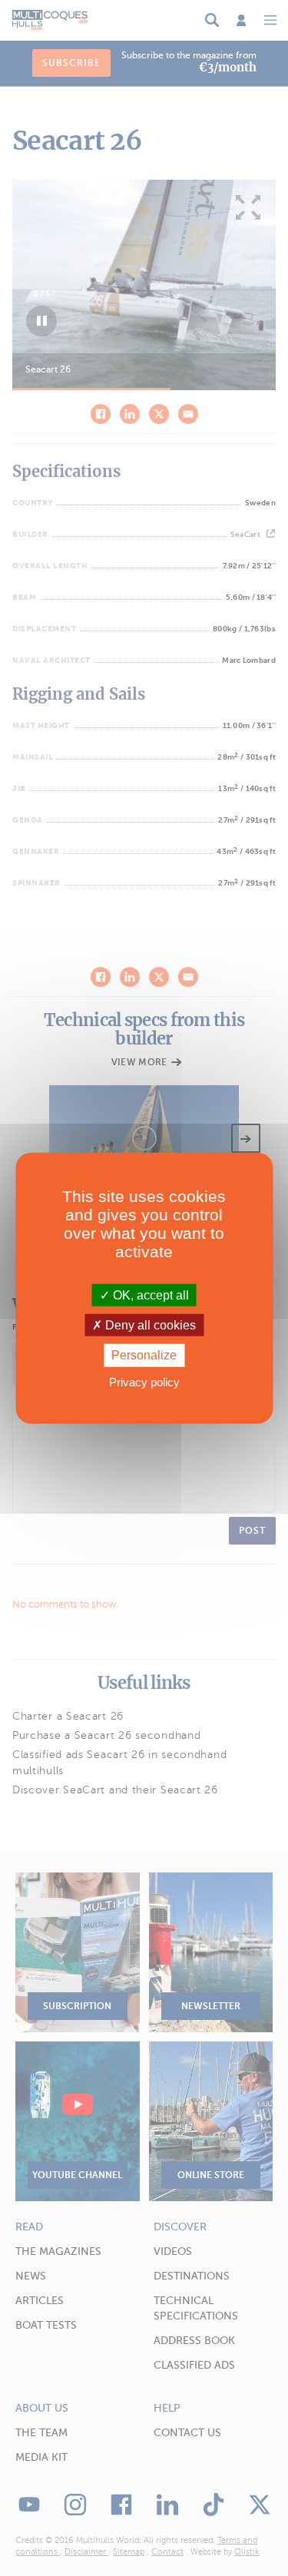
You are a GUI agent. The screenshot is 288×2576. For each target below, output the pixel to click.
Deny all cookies (149, 1325)
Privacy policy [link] (144, 1381)
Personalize (144, 1355)
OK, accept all (149, 1295)
